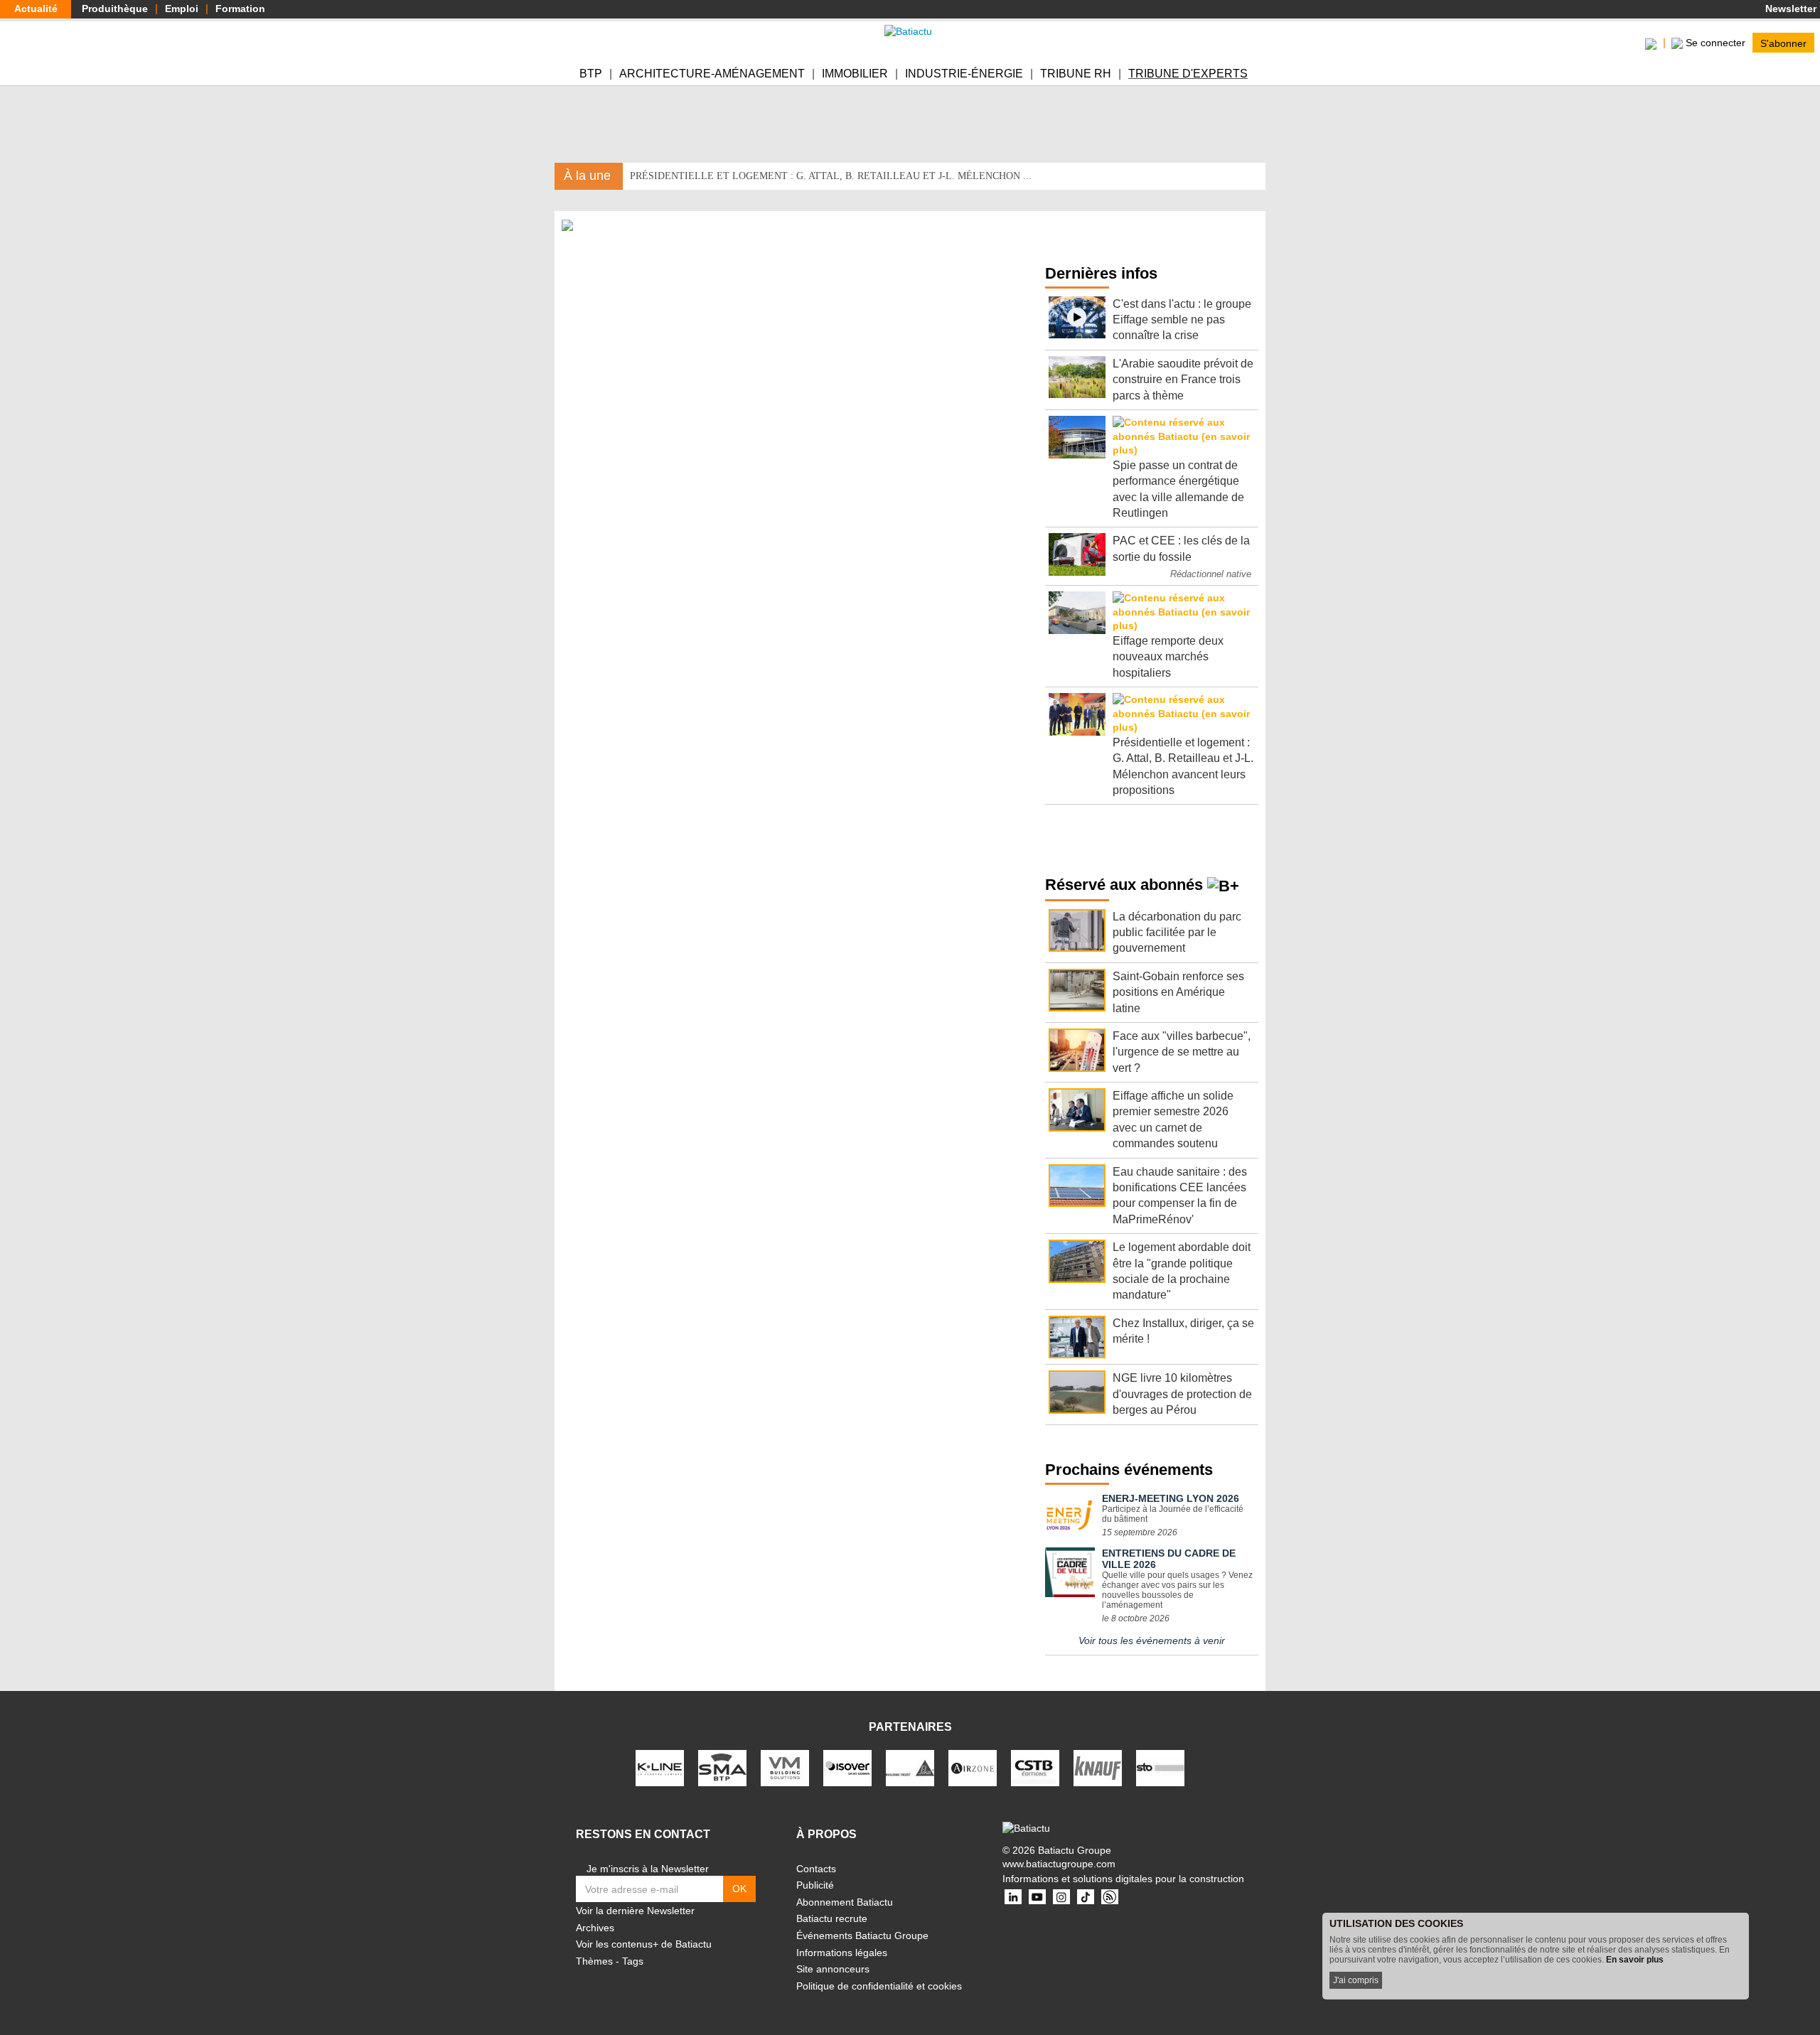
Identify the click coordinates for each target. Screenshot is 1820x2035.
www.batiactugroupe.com (1059, 1864)
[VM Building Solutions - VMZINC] (785, 1767)
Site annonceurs (833, 1969)
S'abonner (1783, 43)
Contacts (816, 1869)
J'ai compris (1356, 1980)
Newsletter (1789, 9)
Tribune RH (1076, 74)
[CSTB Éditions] (1035, 1767)
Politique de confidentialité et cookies (879, 1986)
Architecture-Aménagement (712, 74)
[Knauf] (1098, 1767)
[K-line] (660, 1767)
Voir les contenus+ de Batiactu (644, 1944)
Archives (595, 1928)
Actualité (36, 9)
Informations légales (842, 1953)
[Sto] (1160, 1767)
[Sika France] (910, 1767)
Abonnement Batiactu (845, 1902)
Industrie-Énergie (964, 74)
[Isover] (847, 1767)
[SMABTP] (722, 1767)
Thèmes (594, 1961)
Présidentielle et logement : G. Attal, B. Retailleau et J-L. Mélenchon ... (831, 176)
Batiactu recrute (832, 1918)
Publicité (815, 1885)
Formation (240, 9)
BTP (591, 74)
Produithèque (115, 9)
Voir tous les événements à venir (1152, 1641)
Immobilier (855, 74)
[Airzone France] (973, 1767)
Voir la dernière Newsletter (635, 1911)
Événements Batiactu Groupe (862, 1935)
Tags (633, 1961)
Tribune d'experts (1188, 74)
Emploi (182, 9)
